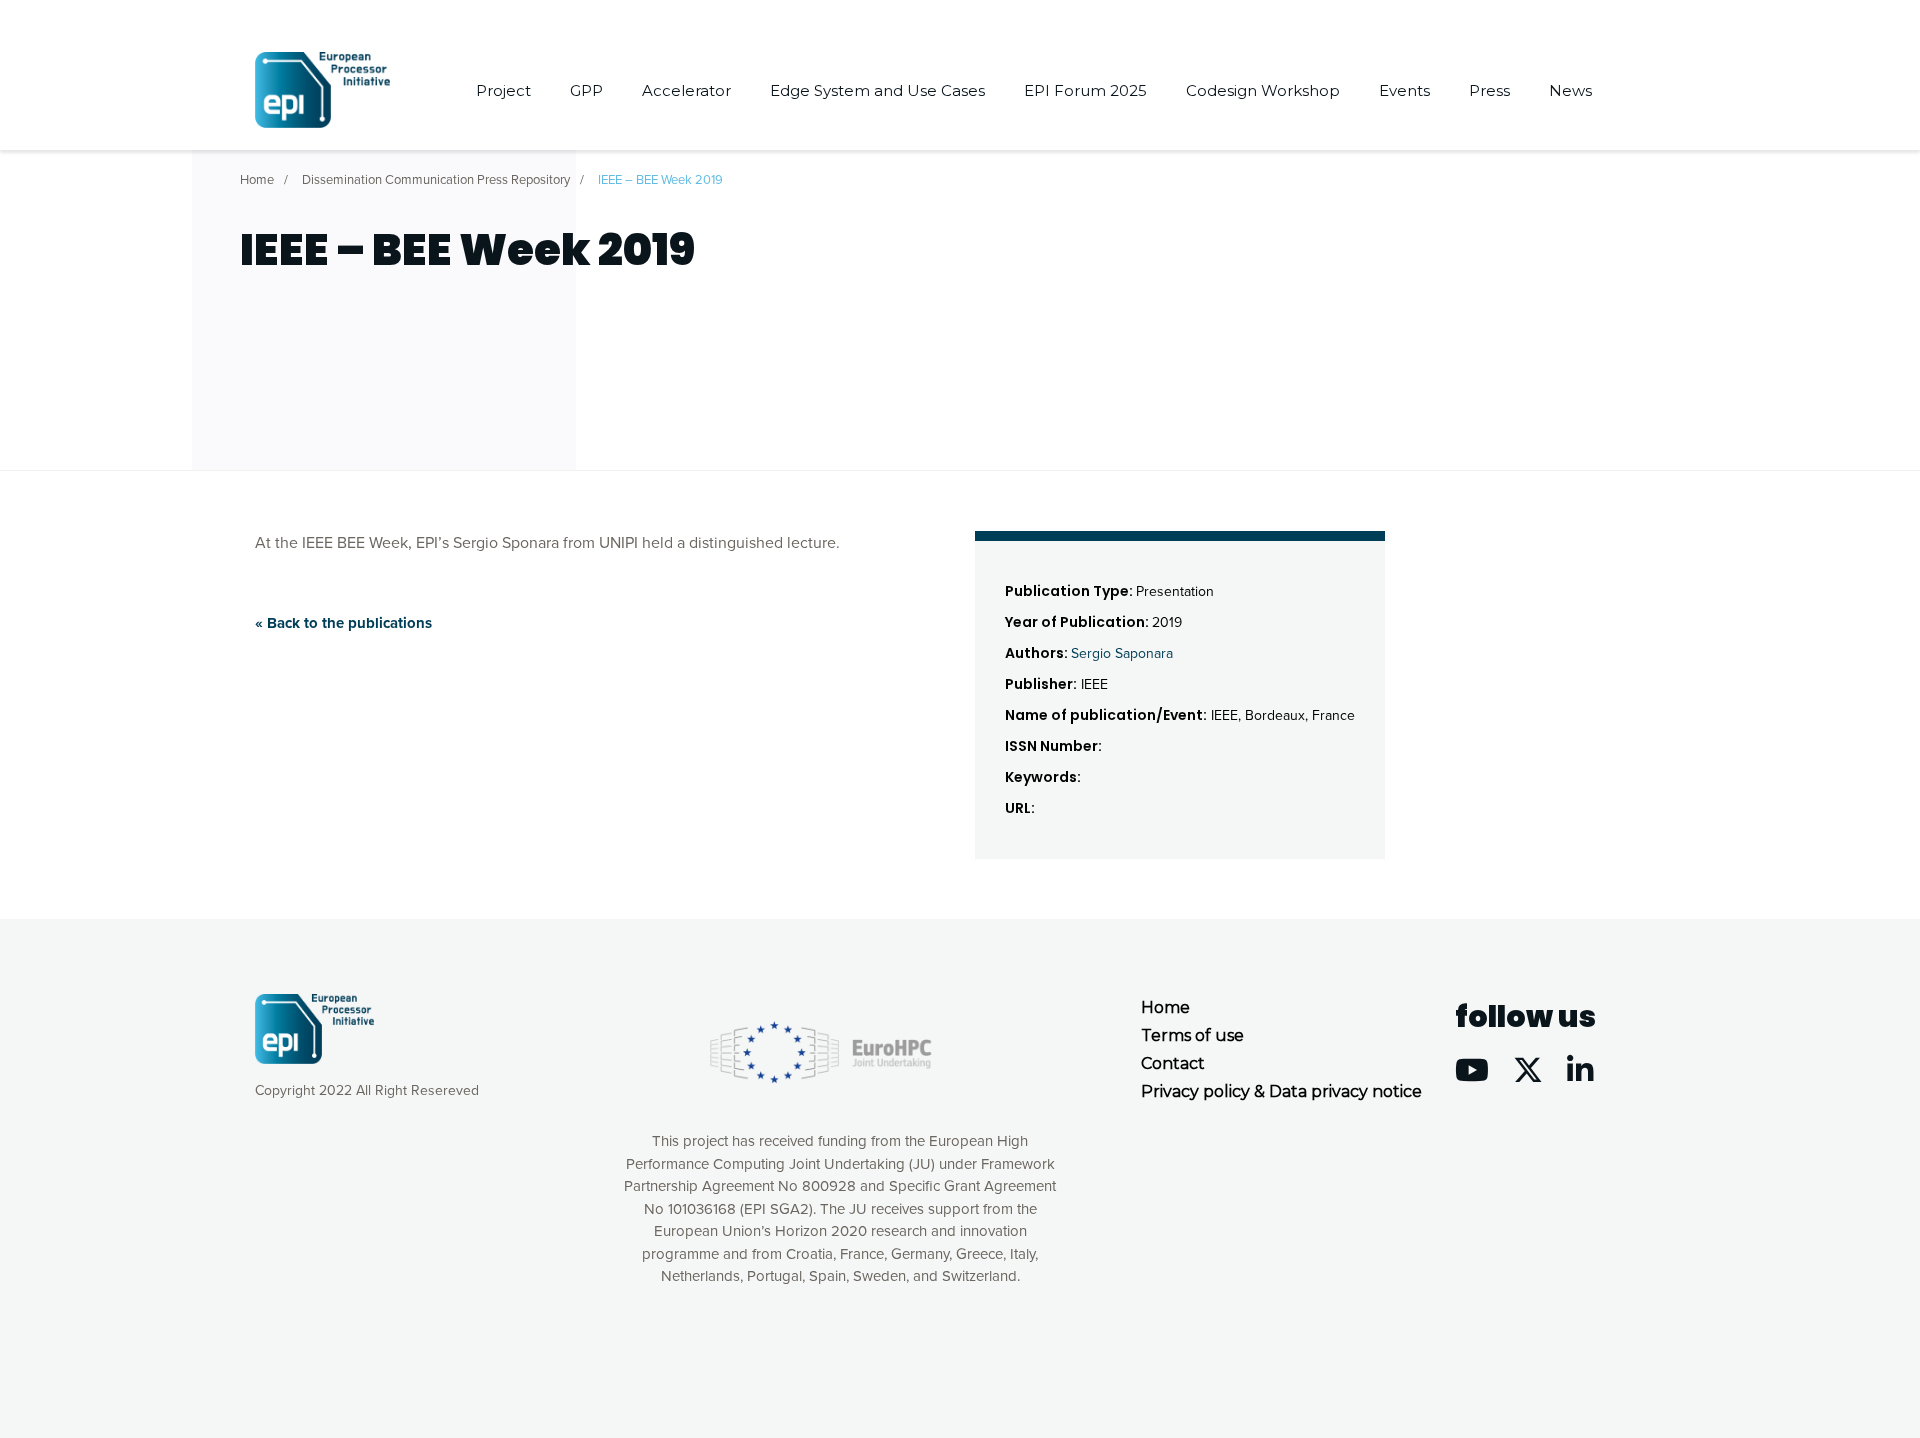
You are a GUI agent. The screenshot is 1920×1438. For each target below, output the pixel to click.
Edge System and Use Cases (877, 90)
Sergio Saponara (1122, 653)
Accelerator (686, 90)
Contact (1173, 1063)
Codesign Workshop (1263, 90)
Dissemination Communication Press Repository (436, 180)
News (1570, 90)
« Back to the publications (343, 623)
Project (503, 90)
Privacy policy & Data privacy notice (1281, 1091)
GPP (586, 90)
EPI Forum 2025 (1085, 90)
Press (1489, 90)
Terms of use (1192, 1035)
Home (257, 180)
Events (1404, 90)
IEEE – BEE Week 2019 (660, 180)
